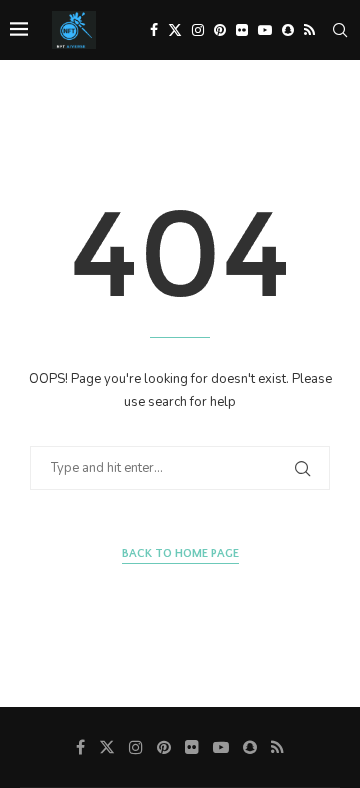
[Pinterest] (220, 30)
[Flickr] (242, 30)
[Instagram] (198, 30)
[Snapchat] (288, 30)
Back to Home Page (180, 553)
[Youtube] (265, 30)
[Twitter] (175, 30)
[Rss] (309, 30)
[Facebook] (154, 30)
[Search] (340, 30)
